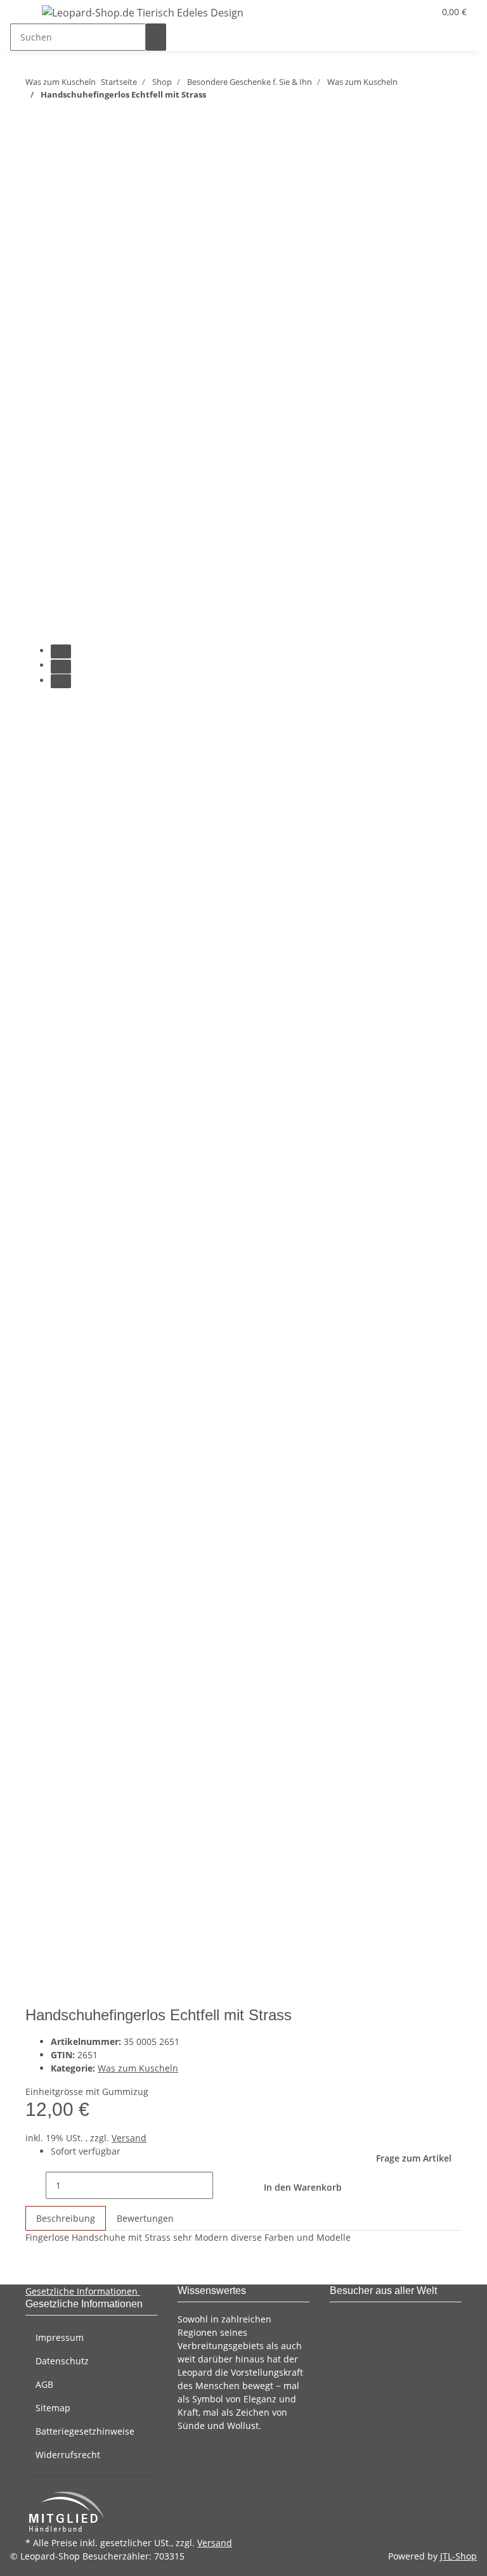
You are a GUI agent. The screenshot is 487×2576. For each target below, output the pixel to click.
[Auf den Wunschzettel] (58, 194)
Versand (129, 2138)
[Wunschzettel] (419, 12)
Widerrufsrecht (68, 2455)
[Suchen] (156, 37)
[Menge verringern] (36, 2185)
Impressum (60, 2337)
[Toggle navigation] (26, 15)
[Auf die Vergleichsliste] (36, 194)
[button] (399, 12)
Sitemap (53, 2408)
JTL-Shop (458, 2556)
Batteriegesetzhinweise (85, 2431)
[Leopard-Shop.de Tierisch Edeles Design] (143, 12)
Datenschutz (62, 2361)
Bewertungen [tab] (145, 2218)
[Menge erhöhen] (223, 2185)
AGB (44, 2384)
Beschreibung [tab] (66, 2218)
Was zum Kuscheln (138, 2068)
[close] (36, 167)
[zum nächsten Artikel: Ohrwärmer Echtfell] (36, 119)
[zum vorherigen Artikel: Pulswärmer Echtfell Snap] (58, 119)
